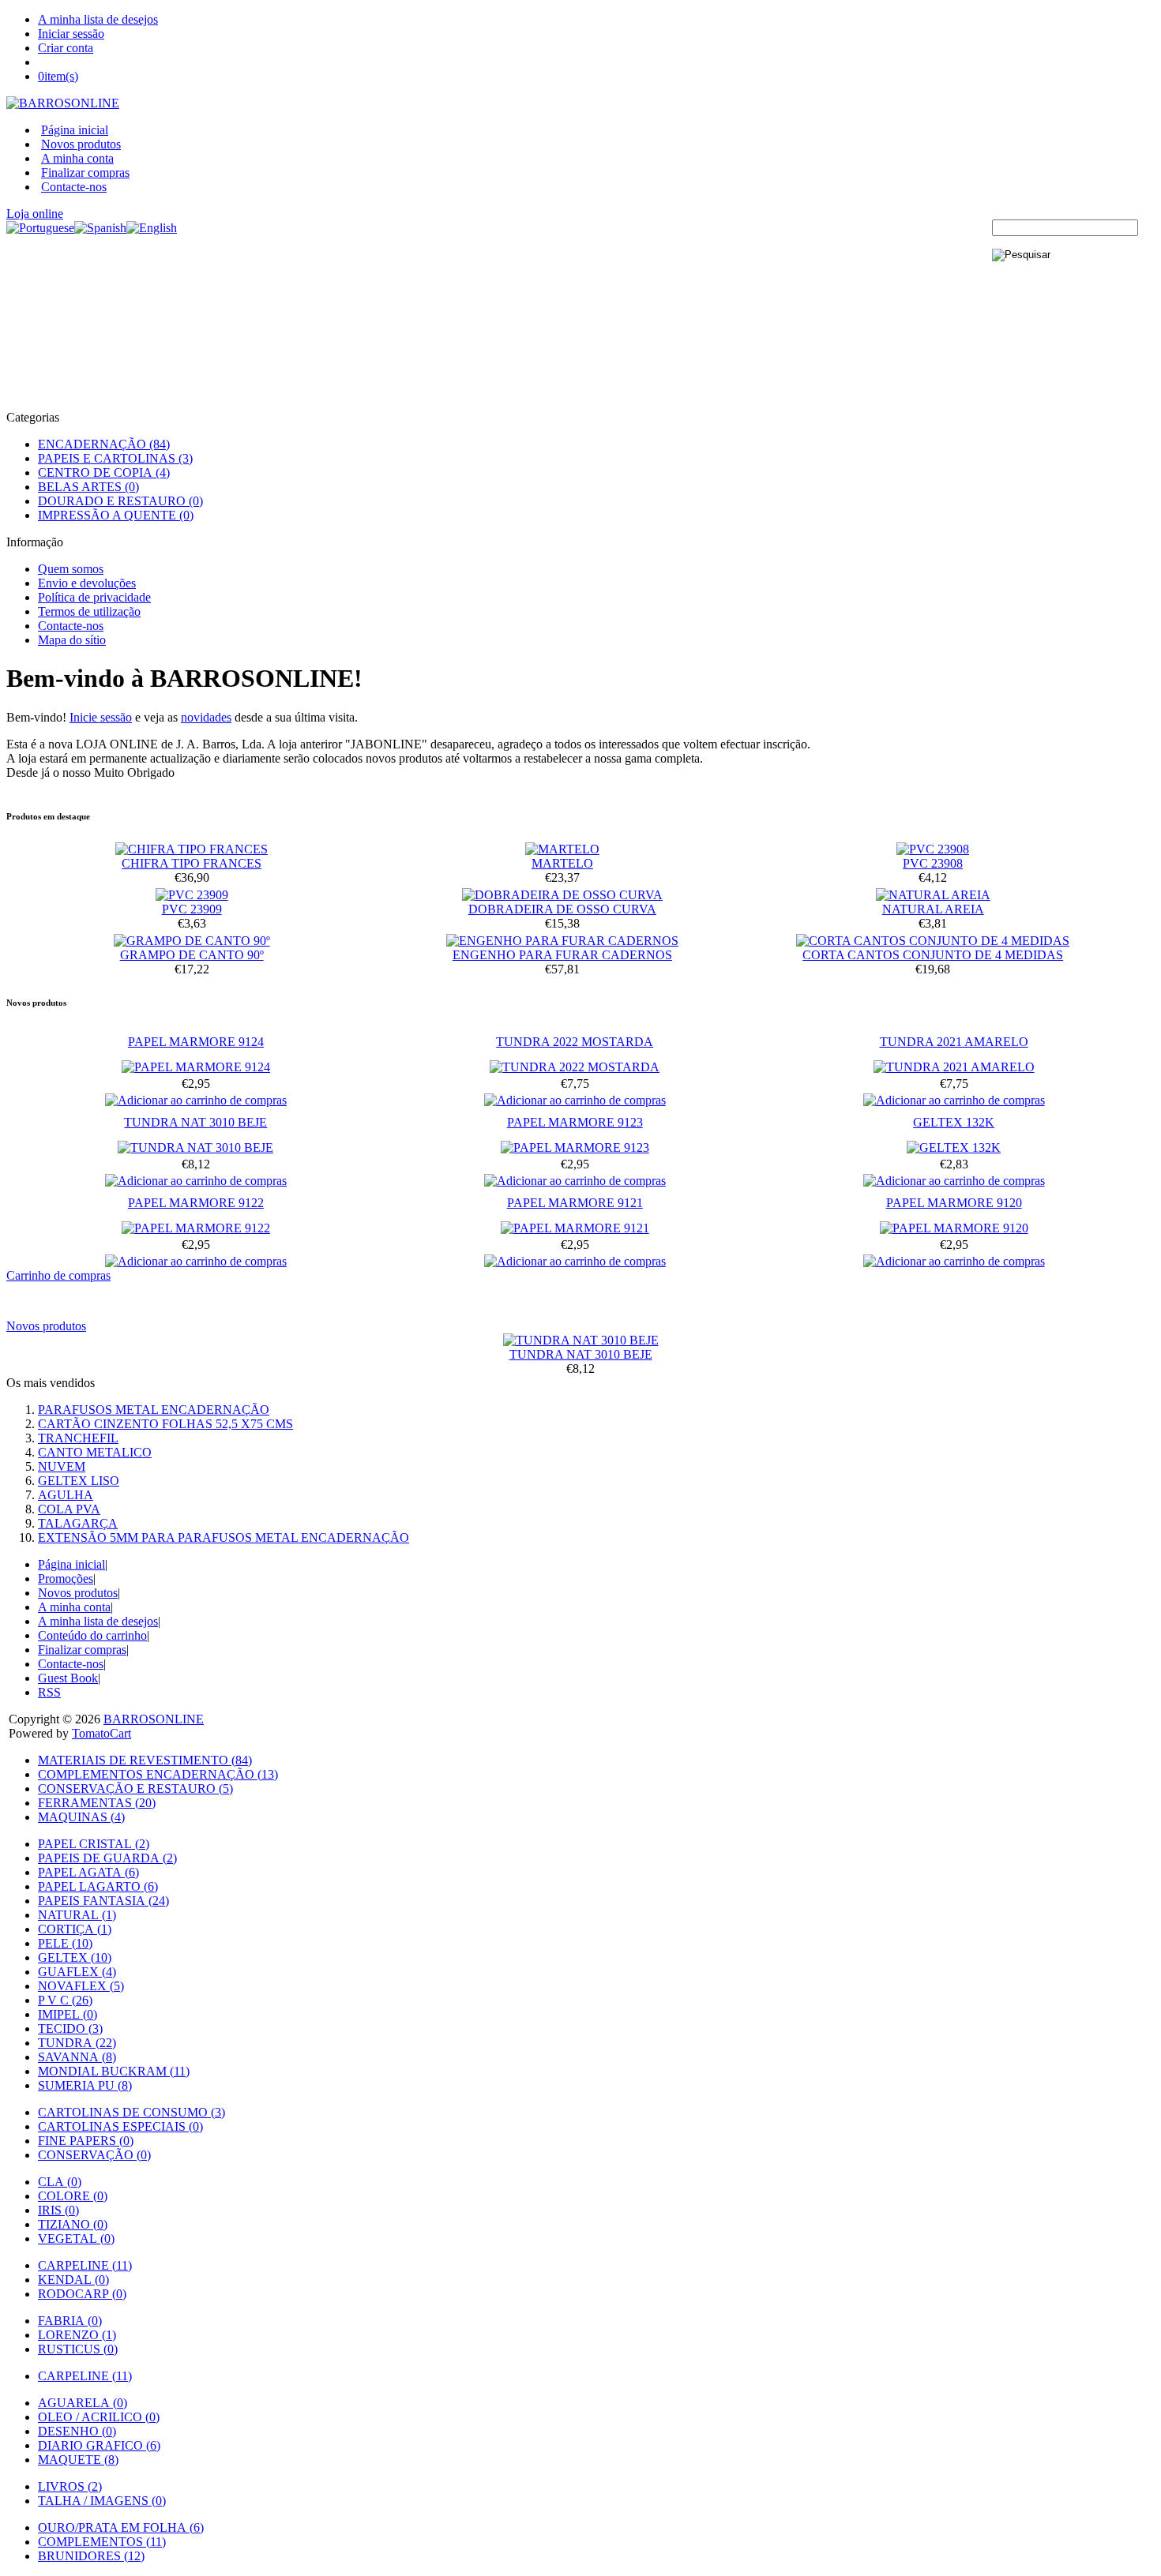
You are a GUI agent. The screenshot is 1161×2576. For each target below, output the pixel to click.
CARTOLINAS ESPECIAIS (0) (120, 2126)
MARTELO (562, 863)
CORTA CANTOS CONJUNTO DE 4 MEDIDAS (933, 955)
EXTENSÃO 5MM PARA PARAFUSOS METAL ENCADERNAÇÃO (224, 1537)
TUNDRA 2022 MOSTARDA (575, 1042)
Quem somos (71, 569)
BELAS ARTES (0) (88, 487)
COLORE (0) (73, 2196)
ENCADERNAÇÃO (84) (104, 444)
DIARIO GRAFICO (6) (99, 2445)
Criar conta (66, 48)
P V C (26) (65, 2000)
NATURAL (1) (77, 1915)
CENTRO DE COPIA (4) (104, 472)
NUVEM (62, 1466)
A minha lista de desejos (98, 19)
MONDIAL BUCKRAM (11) (114, 2071)
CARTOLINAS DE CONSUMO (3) (132, 2112)
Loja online (35, 214)
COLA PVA (69, 1509)
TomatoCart (101, 1733)
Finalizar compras (85, 172)
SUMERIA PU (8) (85, 2085)
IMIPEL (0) (68, 2014)
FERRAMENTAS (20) (97, 1803)
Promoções (66, 1579)
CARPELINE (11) (85, 2265)
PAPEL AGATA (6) (88, 1872)
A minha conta (77, 158)
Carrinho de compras (58, 1275)
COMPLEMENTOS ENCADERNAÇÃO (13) (158, 1774)
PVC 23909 (192, 909)
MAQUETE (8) (78, 2460)
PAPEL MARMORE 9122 (196, 1203)
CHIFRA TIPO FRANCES (192, 863)
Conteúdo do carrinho (92, 1635)
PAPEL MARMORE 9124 (196, 1042)
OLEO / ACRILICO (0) (99, 2417)
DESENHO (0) (77, 2431)
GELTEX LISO (79, 1481)
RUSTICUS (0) (78, 2349)
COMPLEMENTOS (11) (102, 2542)
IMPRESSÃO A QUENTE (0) (116, 515)
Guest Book (68, 1678)
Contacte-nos (74, 187)
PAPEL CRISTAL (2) (94, 1844)
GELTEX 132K (954, 1122)
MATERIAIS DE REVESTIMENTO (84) (145, 1760)
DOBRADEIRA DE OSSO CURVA (562, 909)
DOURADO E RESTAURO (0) (120, 501)
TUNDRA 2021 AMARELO (954, 1042)
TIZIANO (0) (73, 2224)
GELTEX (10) (75, 1957)
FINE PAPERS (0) (86, 2141)
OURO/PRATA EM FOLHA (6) (121, 2527)
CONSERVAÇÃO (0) (94, 2155)
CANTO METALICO (95, 1452)
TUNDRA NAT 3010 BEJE (195, 1122)
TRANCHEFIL (78, 1438)
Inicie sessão (101, 717)
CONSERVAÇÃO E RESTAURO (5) (135, 1789)
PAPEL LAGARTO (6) (98, 1886)
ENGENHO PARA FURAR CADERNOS (562, 955)
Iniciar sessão (71, 34)
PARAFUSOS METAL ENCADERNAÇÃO (154, 1410)
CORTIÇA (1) (75, 1929)
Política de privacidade (94, 597)
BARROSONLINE (154, 1719)
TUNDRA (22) (77, 2043)
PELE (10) (65, 1943)
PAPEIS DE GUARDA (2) (107, 1858)
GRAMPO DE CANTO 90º (192, 955)
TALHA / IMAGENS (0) (102, 2501)
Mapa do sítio (72, 640)
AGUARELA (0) (83, 2403)
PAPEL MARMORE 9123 (575, 1122)
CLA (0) (60, 2182)
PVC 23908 (933, 863)
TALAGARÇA (78, 1523)
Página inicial (75, 130)
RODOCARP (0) (82, 2294)
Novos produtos (81, 144)
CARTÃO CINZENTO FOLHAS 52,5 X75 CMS (165, 1424)
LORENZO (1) (77, 2335)
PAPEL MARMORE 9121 (575, 1203)
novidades (206, 717)
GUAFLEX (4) (77, 1972)
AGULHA (66, 1495)
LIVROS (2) (70, 2486)
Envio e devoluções (87, 583)
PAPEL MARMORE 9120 (954, 1203)
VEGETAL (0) (76, 2239)
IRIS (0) (58, 2210)
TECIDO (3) (70, 2029)
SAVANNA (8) (77, 2057)
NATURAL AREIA (933, 909)
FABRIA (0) (70, 2321)
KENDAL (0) (73, 2280)
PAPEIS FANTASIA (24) (103, 1901)
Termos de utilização (89, 611)
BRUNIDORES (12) (91, 2556)
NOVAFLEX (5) (81, 1986)
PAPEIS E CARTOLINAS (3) (115, 458)
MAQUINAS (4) (81, 1817)
